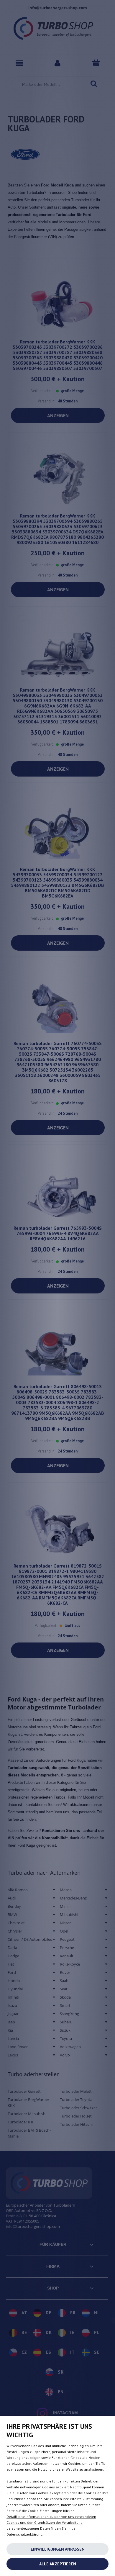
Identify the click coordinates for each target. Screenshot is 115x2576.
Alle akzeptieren (58, 2564)
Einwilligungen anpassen (58, 2549)
